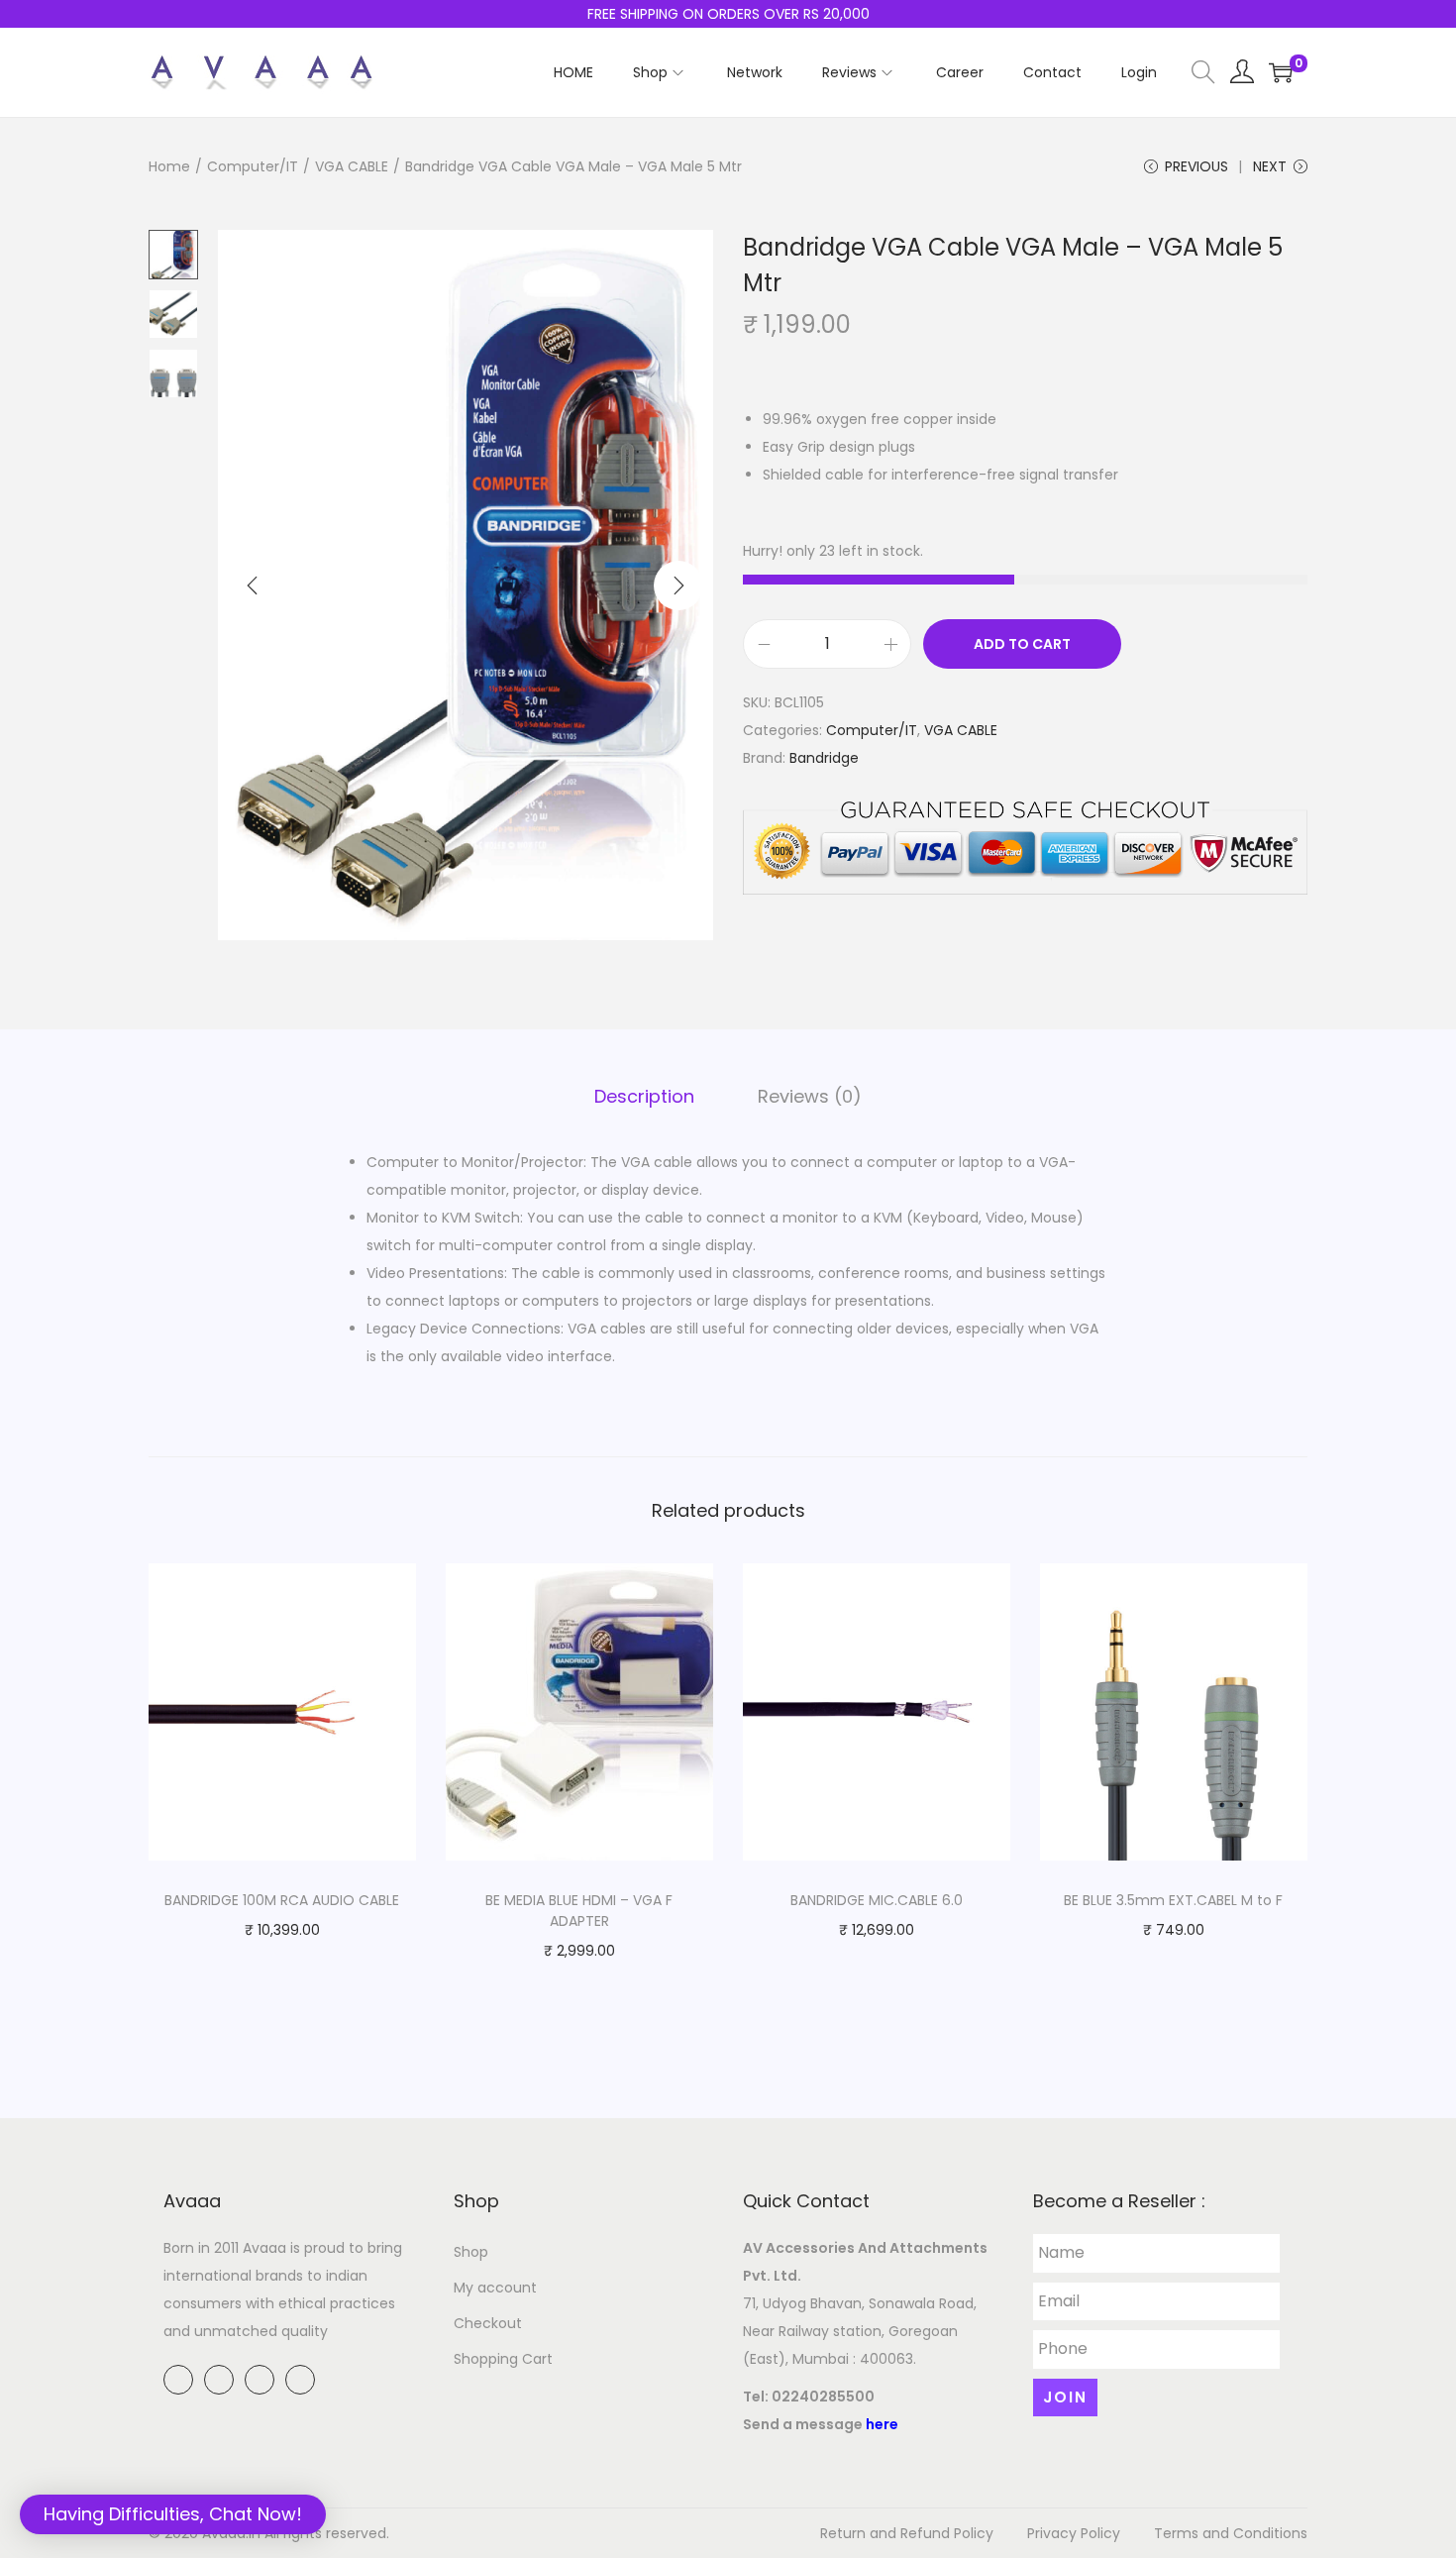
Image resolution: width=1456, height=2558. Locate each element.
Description (644, 1096)
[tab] (644, 1097)
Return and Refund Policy (907, 2533)
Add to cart (1022, 644)
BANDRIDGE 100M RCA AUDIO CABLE (282, 1900)
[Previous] (253, 586)
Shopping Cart (503, 2359)
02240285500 (823, 2397)
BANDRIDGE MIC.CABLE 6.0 (877, 1900)
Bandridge (824, 758)
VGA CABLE (352, 166)
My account (495, 2288)
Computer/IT (253, 166)
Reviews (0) (810, 1096)
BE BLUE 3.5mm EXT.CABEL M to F (1173, 1900)
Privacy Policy (1074, 2533)
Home (169, 166)
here (882, 2424)
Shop (471, 2252)
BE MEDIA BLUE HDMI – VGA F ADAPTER (579, 1911)
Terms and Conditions (1231, 2533)
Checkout (488, 2323)
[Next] (678, 586)
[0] (1281, 72)
